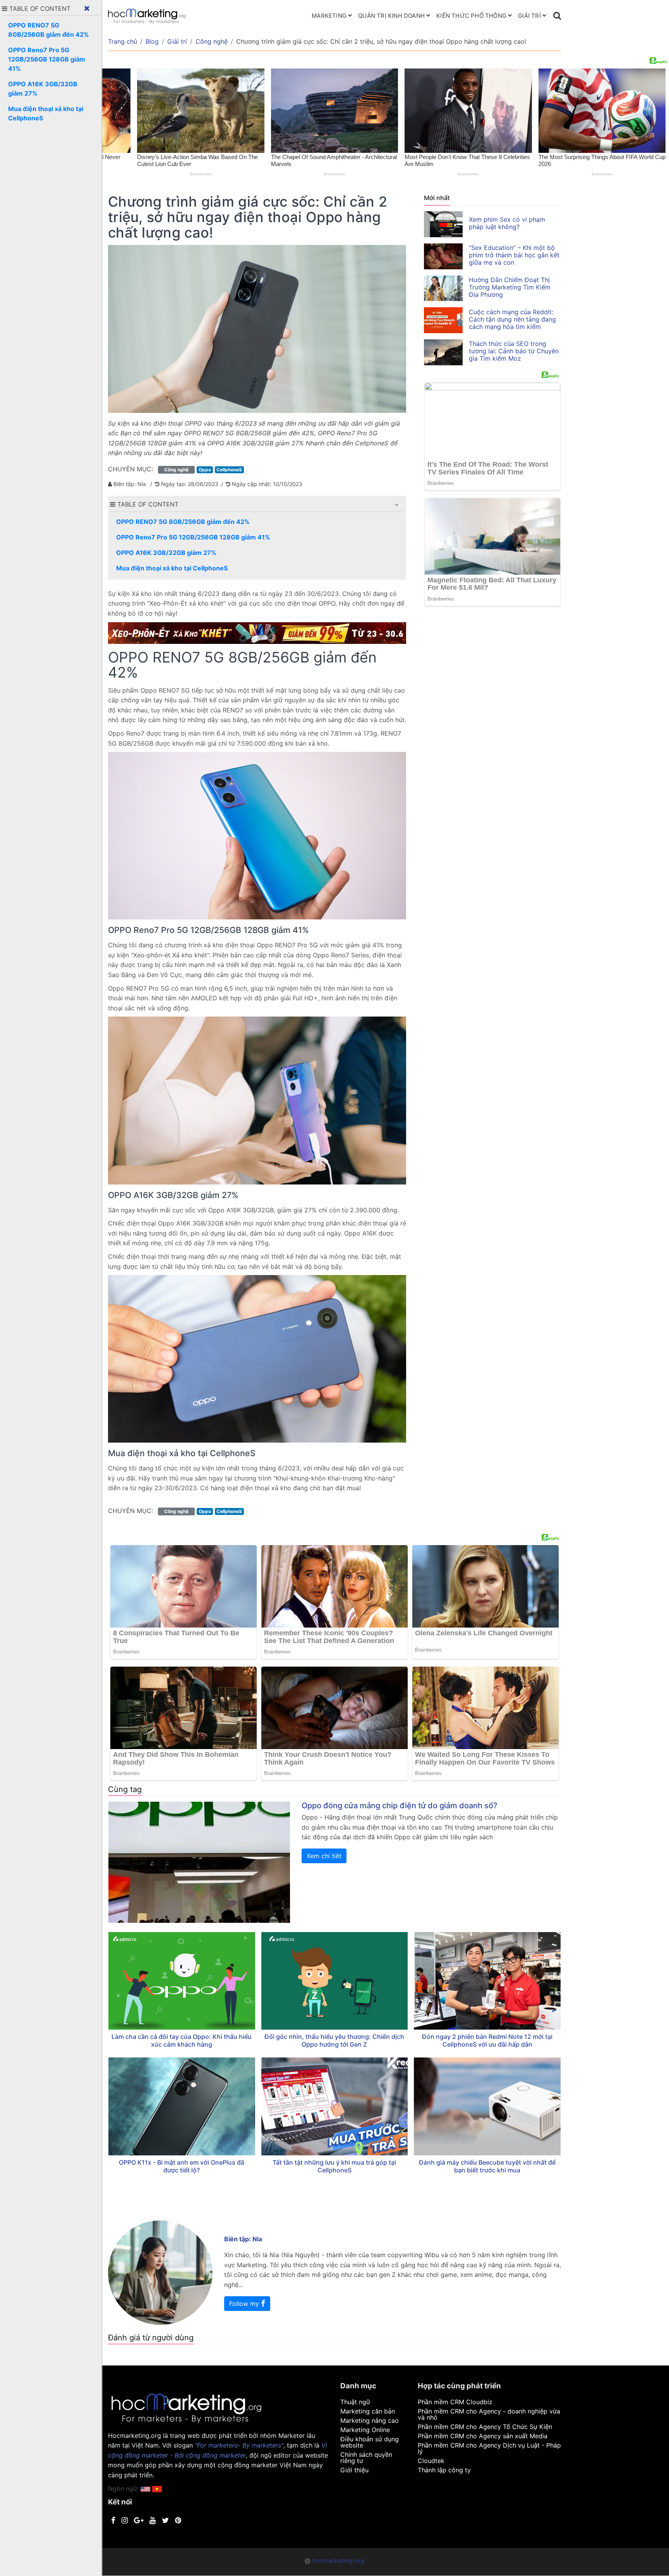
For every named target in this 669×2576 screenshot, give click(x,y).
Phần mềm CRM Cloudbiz (455, 2402)
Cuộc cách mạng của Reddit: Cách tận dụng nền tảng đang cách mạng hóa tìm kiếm (512, 319)
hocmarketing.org (338, 2561)
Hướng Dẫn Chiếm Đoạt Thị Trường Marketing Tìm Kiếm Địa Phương (510, 287)
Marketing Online (365, 2430)
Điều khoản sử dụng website (370, 2442)
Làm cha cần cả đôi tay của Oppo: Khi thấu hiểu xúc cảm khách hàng (182, 2040)
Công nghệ (212, 41)
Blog (152, 41)
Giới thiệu (354, 2470)
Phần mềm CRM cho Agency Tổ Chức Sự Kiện (485, 2427)
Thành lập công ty (444, 2470)
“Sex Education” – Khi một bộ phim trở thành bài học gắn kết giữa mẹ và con (514, 255)
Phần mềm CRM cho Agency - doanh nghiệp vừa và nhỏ (489, 2414)
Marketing (329, 16)
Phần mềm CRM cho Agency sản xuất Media (483, 2436)
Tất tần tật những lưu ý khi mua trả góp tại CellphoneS (334, 2166)
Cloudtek (431, 2461)
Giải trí (529, 16)
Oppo (205, 470)
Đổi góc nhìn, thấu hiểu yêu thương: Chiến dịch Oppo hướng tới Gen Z (334, 2040)
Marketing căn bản (368, 2411)
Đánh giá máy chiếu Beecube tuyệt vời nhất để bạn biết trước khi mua (487, 2166)
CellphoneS (229, 470)
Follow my (245, 2304)
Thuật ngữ (355, 2402)
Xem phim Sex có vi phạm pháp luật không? (507, 223)
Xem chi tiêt (324, 1856)
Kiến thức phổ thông (471, 16)
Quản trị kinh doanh (391, 16)
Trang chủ (123, 41)
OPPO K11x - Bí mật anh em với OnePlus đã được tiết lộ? (182, 2166)
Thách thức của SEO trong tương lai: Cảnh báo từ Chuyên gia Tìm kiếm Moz (514, 351)
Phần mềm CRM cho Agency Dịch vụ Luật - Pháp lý (489, 2448)
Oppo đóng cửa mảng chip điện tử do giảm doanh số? (400, 1806)
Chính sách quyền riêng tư (366, 2458)
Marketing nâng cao (370, 2420)
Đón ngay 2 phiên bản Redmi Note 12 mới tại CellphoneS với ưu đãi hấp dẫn (487, 2040)
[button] (396, 505)
